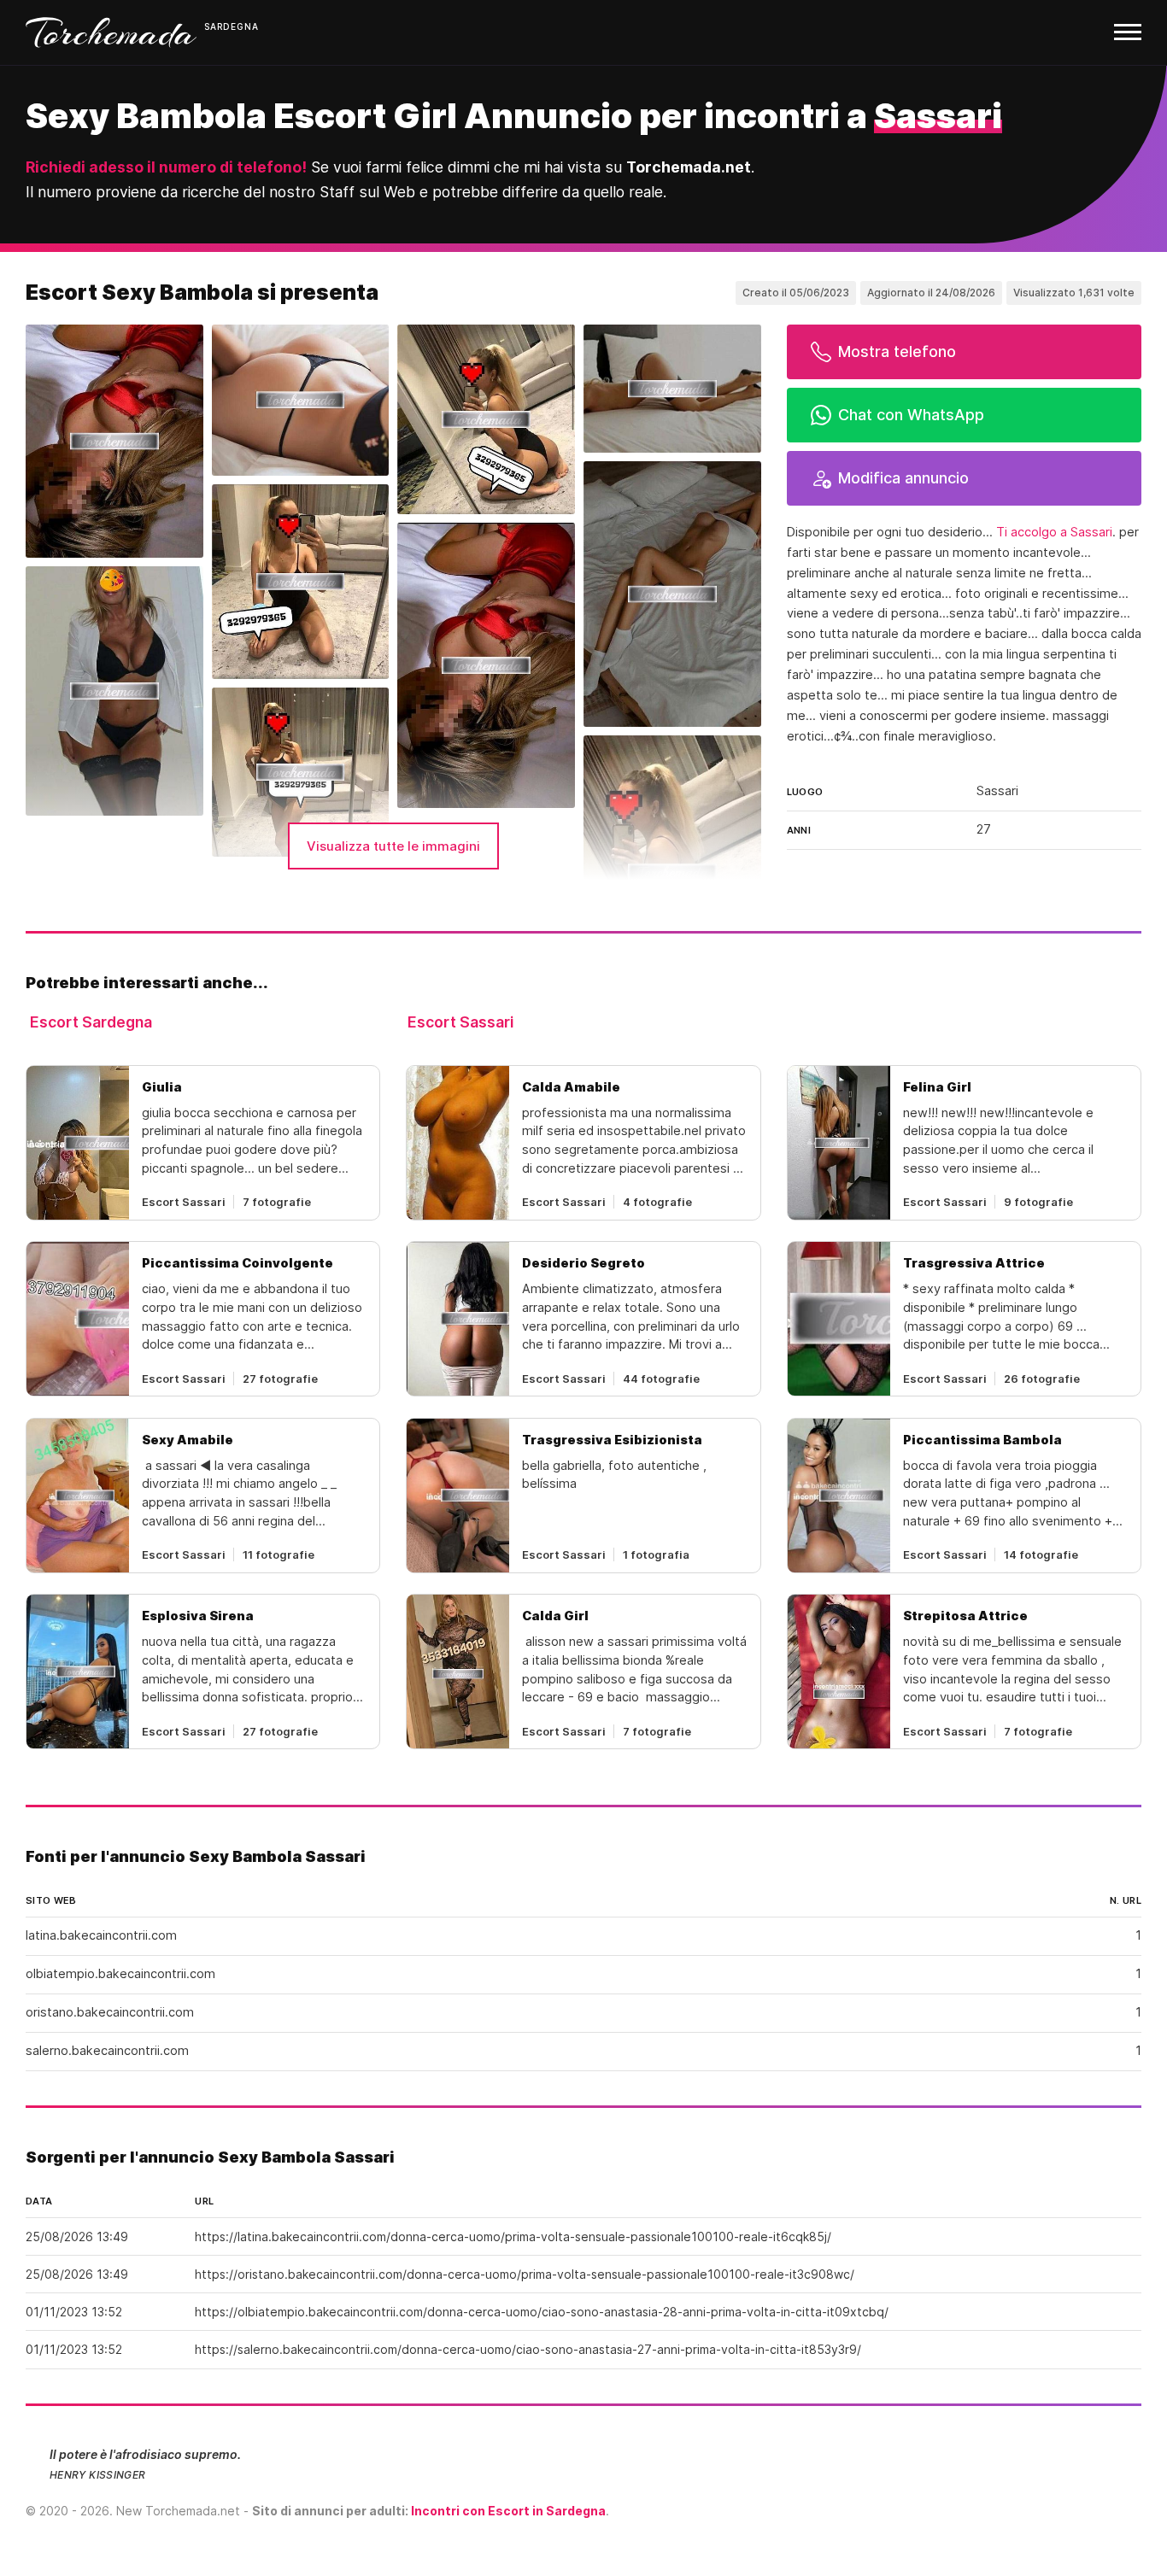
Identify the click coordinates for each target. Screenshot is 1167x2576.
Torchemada (111, 32)
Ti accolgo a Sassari (1054, 532)
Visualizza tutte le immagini (393, 846)
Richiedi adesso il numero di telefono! (166, 167)
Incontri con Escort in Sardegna (508, 2511)
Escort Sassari (460, 1022)
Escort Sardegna (91, 1022)
